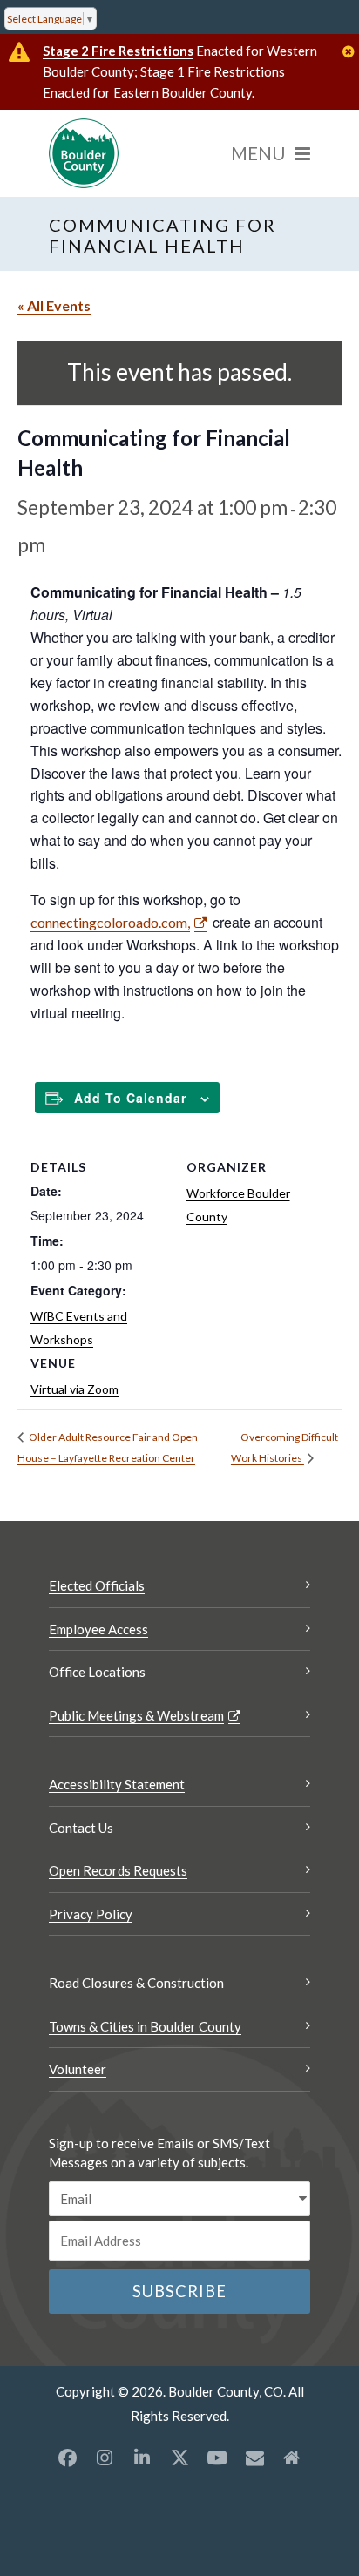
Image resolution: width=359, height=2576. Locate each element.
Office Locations (97, 1672)
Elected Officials (97, 1585)
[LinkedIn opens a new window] (142, 2458)
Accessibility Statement (117, 1784)
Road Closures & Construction (136, 1983)
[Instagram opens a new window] (105, 2458)
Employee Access (98, 1629)
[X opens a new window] (179, 2458)
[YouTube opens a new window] (217, 2458)
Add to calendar (130, 1098)
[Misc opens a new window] (254, 2458)
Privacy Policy (91, 1914)
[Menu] (271, 153)
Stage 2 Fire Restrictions (118, 51)
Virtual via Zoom (75, 1389)
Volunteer (78, 2069)
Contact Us (81, 1828)
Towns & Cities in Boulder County (145, 2026)
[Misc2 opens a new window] (292, 2458)
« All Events (54, 305)
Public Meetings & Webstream (136, 1715)
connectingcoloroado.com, (110, 922)
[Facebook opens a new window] (67, 2458)
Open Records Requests (118, 1870)
